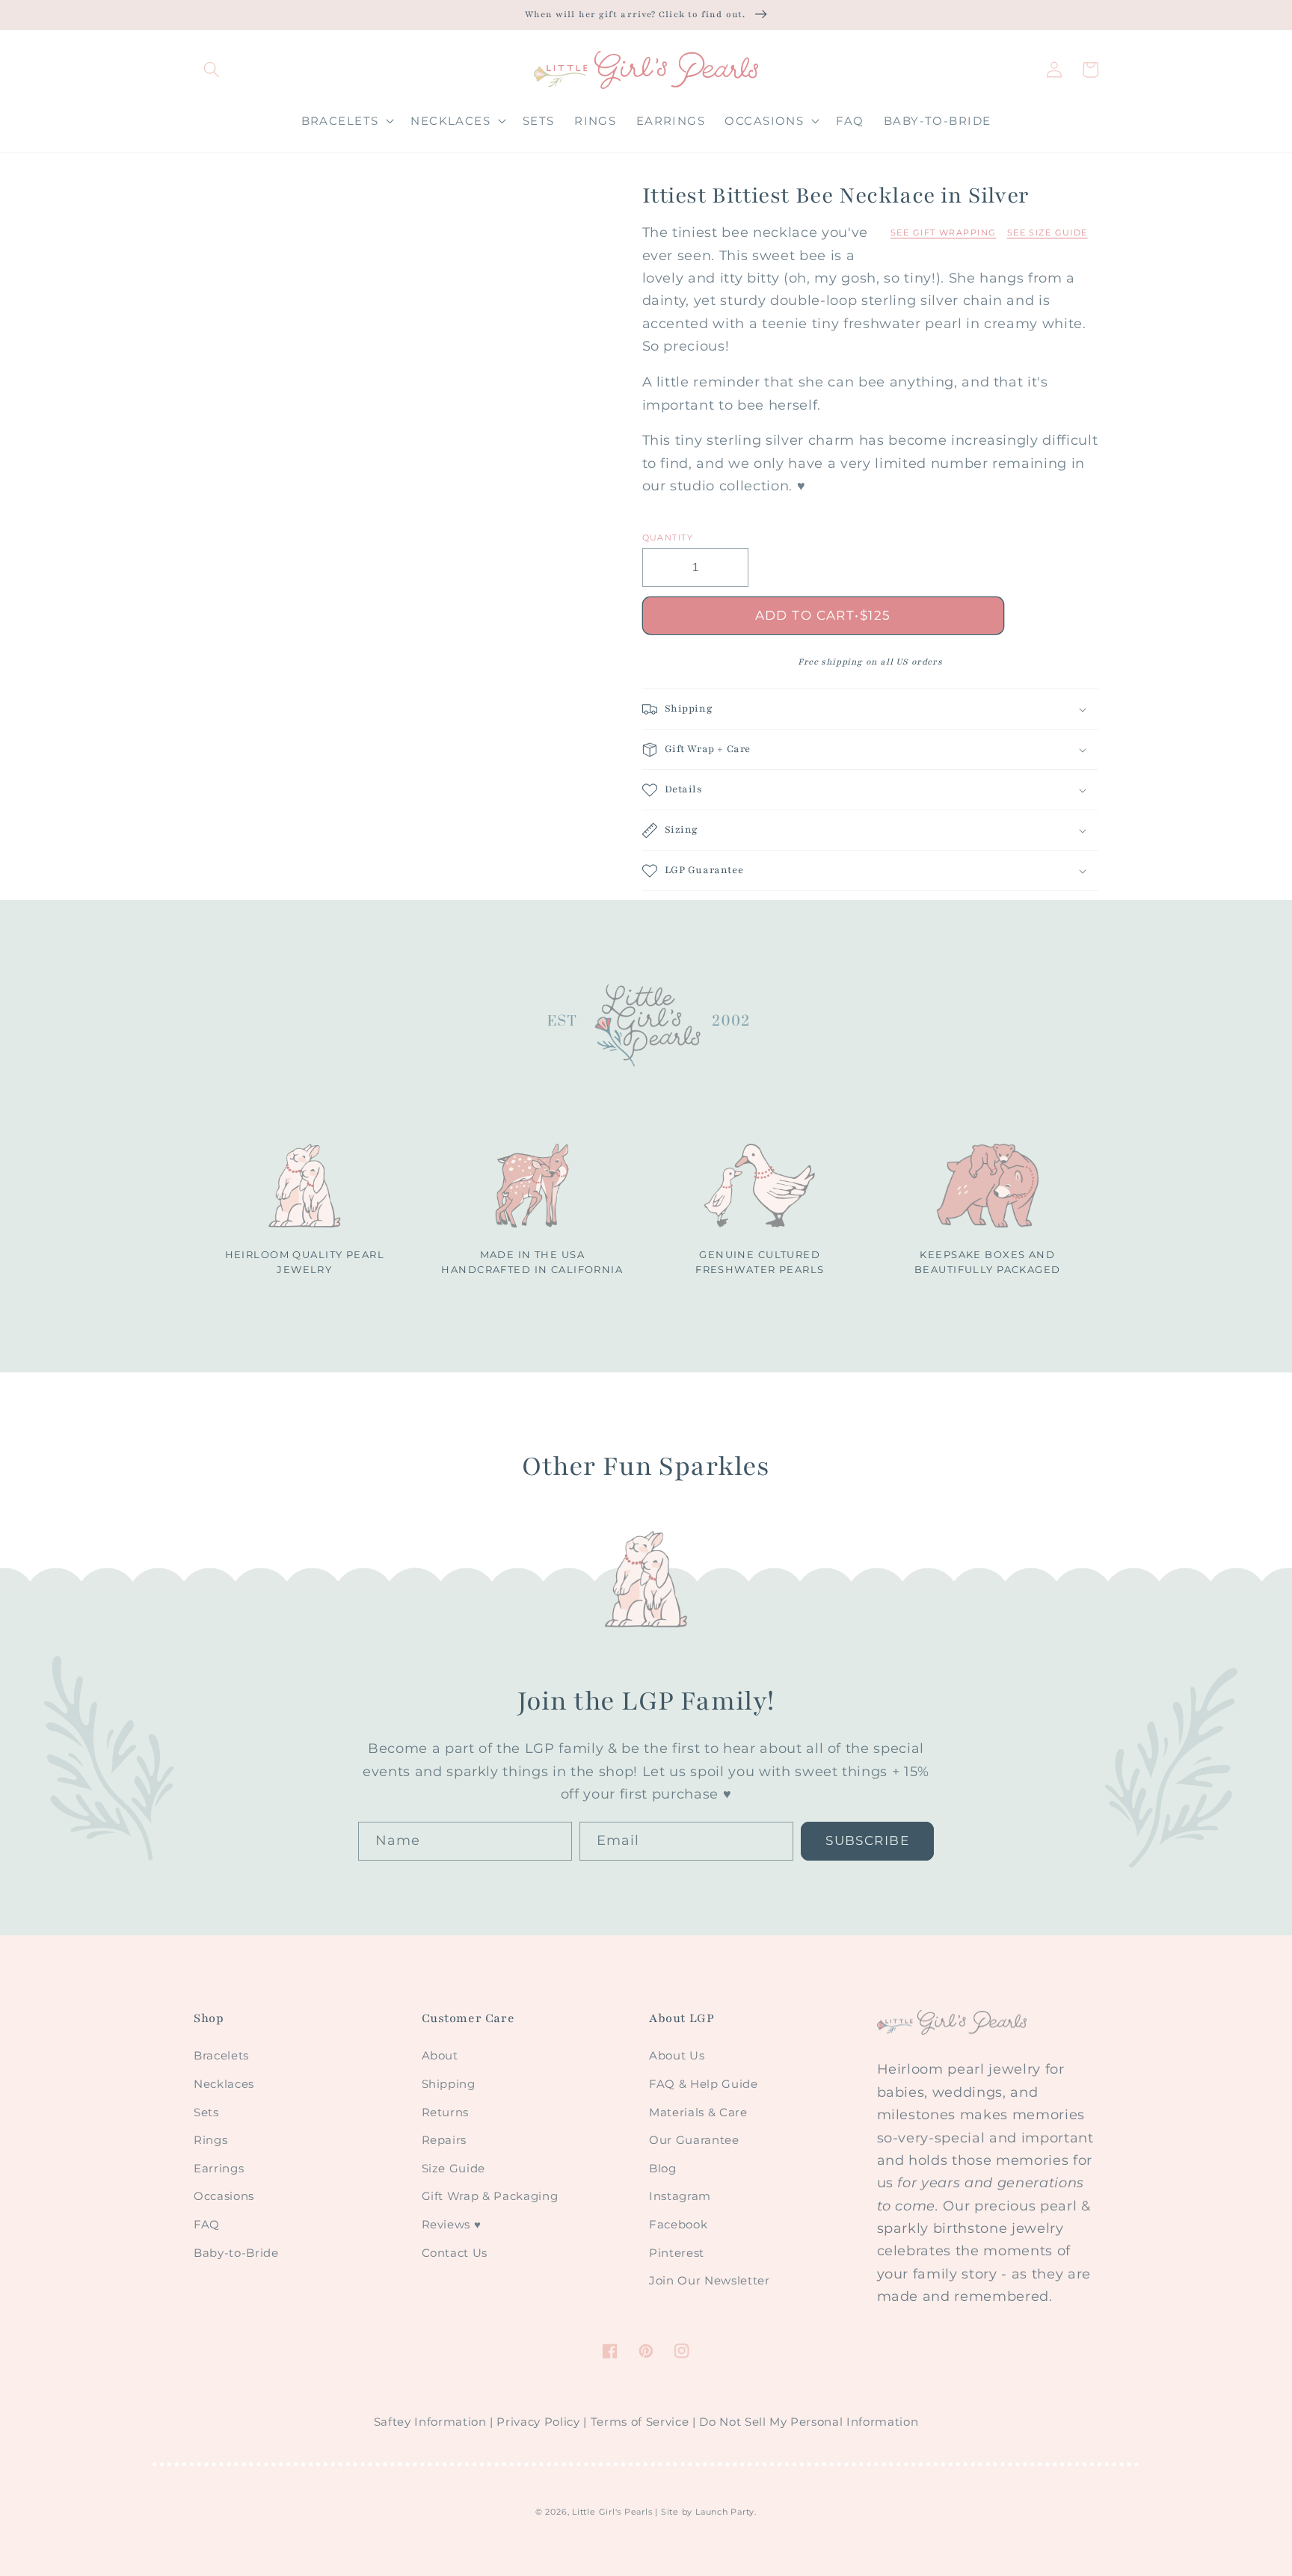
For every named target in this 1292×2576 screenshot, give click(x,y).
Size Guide (454, 2168)
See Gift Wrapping (943, 232)
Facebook (678, 2224)
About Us (677, 2055)
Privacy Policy (538, 2422)
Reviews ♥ (452, 2224)
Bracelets (221, 2055)
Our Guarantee (694, 2140)
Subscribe (867, 1840)
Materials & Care (698, 2112)
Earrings (219, 2168)
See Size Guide (1048, 232)
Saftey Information (430, 2422)
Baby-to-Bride (236, 2253)
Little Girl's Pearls (612, 2512)
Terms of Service (640, 2422)
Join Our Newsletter (710, 2280)
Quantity (668, 537)
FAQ (207, 2224)
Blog (663, 2168)
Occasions (224, 2196)
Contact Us (455, 2253)
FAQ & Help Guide (704, 2084)
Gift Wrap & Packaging (490, 2196)
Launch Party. (726, 2512)
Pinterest (677, 2253)
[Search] (212, 70)
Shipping (449, 2084)
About (440, 2055)
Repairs (444, 2140)
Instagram (680, 2196)
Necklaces (224, 2084)
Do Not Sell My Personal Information (809, 2422)
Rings (210, 2140)
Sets (206, 2112)
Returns (446, 2112)
